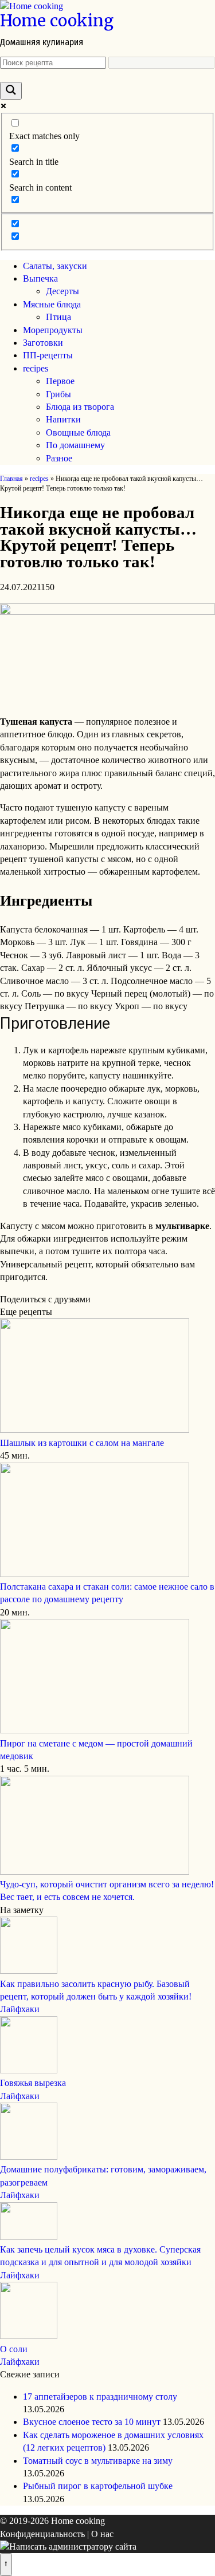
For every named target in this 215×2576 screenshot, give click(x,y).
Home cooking (57, 21)
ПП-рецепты (48, 355)
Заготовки (43, 343)
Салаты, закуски (55, 266)
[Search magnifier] (11, 91)
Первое (60, 381)
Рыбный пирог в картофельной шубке (98, 2486)
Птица (58, 317)
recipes (36, 368)
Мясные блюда (52, 304)
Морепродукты (53, 330)
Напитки (63, 419)
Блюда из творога (80, 407)
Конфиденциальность (42, 2534)
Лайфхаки (20, 2009)
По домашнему (75, 445)
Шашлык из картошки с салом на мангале (82, 1443)
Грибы (58, 394)
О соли (14, 2349)
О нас (102, 2534)
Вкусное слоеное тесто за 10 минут (92, 2422)
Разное (59, 458)
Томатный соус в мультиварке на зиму (98, 2461)
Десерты (62, 291)
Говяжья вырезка (33, 2083)
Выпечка (40, 278)
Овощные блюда (78, 432)
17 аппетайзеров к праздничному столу (100, 2397)
